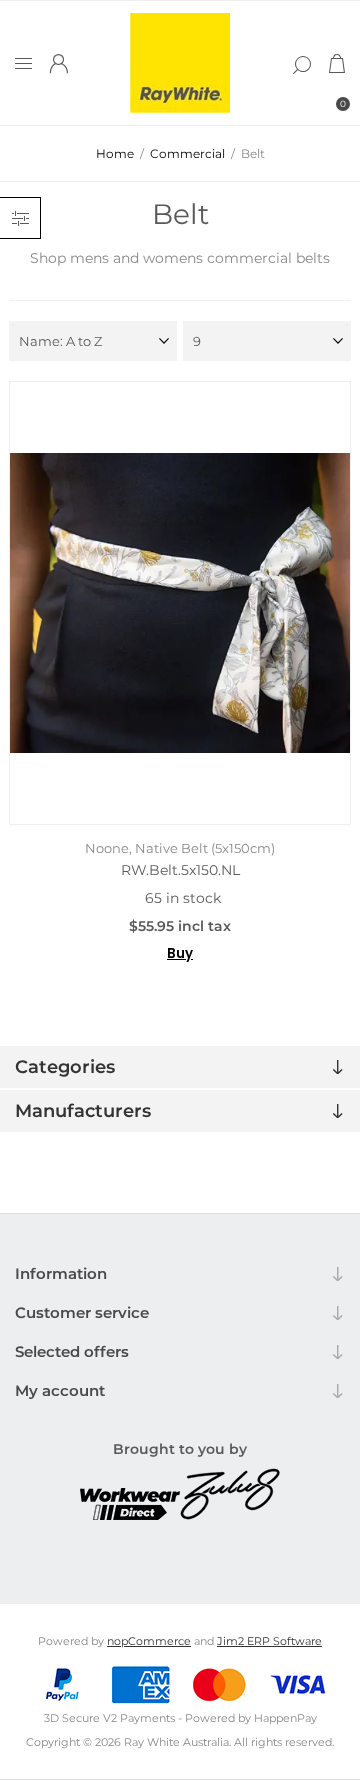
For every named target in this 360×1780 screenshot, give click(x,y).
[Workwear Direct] (130, 1515)
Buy (180, 953)
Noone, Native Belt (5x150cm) (180, 848)
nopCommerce (149, 1641)
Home (115, 153)
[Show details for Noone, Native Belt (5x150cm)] (180, 603)
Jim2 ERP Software (269, 1641)
